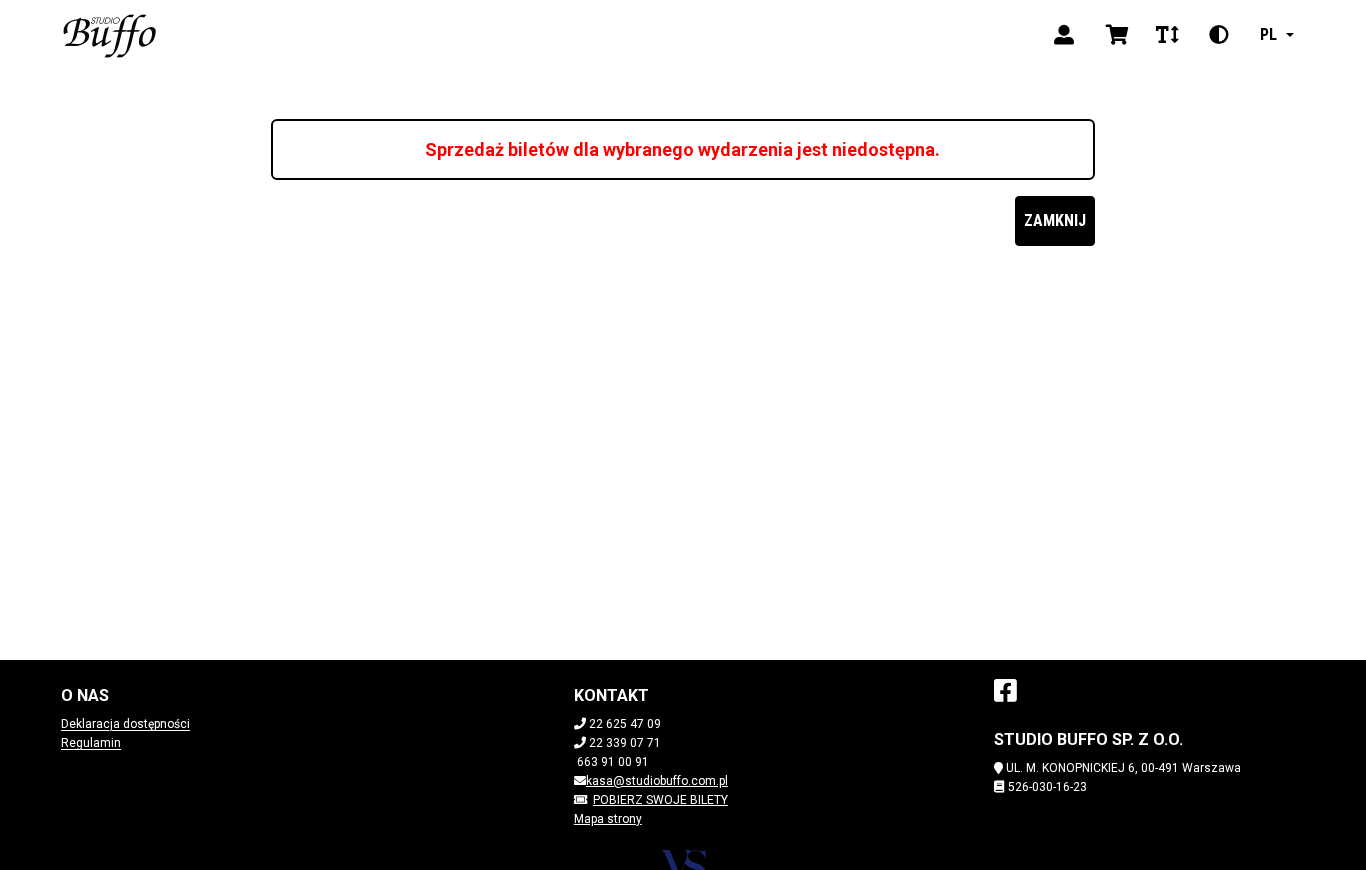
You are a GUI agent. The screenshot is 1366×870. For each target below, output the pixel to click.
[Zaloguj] (1064, 35)
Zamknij (1055, 220)
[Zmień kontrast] (1219, 35)
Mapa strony (608, 819)
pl (1268, 34)
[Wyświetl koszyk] (1117, 35)
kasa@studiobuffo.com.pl (657, 781)
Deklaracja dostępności (125, 724)
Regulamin (91, 743)
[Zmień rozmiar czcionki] (1167, 35)
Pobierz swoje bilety (660, 800)
